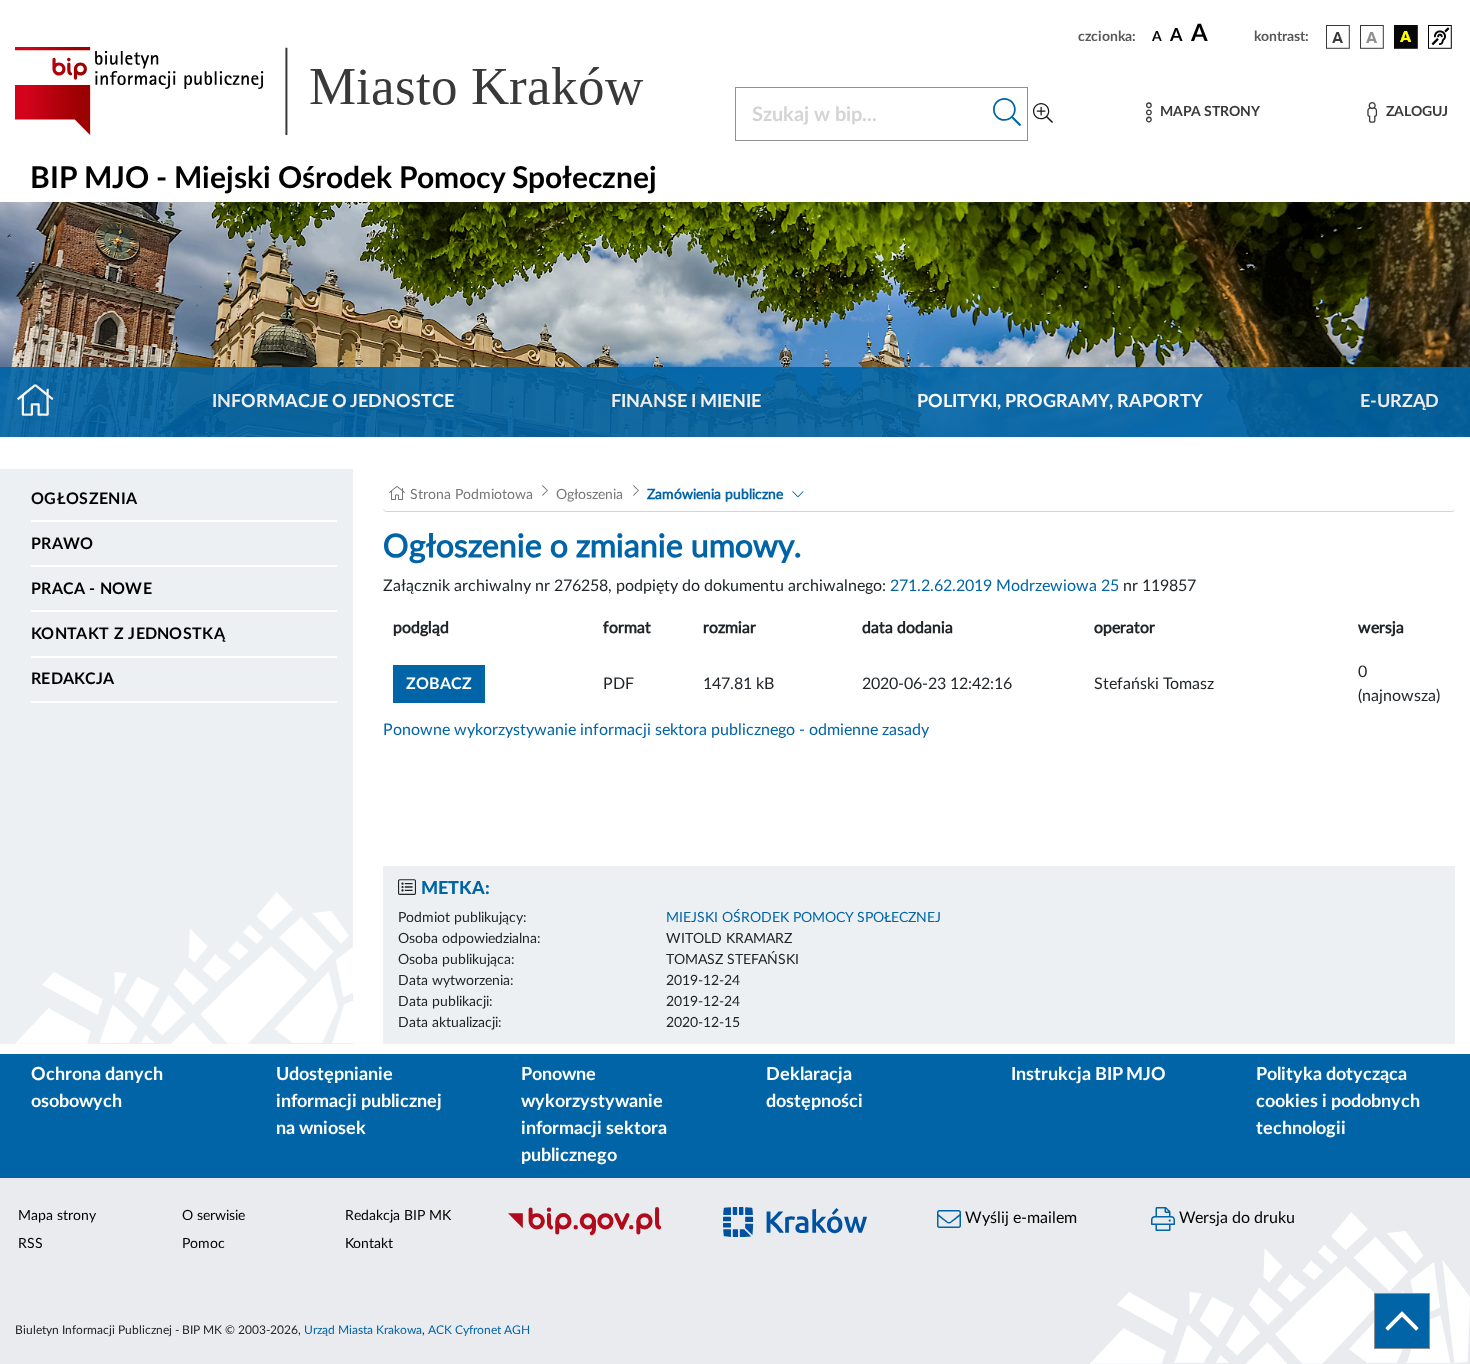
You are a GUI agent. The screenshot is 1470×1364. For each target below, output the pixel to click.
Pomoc (203, 1244)
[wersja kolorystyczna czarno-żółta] (1406, 37)
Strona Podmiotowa (471, 495)
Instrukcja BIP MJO (1088, 1075)
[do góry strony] (1402, 1321)
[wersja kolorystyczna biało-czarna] (1372, 37)
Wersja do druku (1235, 1218)
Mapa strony (57, 1216)
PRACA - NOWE (91, 589)
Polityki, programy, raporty (1060, 402)
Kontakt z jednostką (128, 634)
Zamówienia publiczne (715, 495)
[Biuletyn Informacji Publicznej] (597, 1233)
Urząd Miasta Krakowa (363, 1330)
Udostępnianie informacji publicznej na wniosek (359, 1102)
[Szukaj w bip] (1007, 114)
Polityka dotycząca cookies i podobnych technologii (1338, 1102)
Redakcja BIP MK (398, 1216)
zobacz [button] (445, 683)
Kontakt (369, 1244)
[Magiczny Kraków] (811, 1233)
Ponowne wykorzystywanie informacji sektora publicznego (594, 1115)
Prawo (62, 544)
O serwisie (213, 1216)
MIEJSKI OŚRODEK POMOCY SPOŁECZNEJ (803, 918)
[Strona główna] (43, 402)
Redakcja (73, 679)
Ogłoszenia (84, 499)
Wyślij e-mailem (1019, 1218)
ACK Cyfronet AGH (479, 1330)
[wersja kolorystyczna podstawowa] (1338, 37)
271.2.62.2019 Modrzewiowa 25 (1004, 586)
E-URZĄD (1399, 402)
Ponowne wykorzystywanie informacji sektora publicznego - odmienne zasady (656, 730)
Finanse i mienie (686, 402)
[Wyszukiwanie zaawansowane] (1043, 114)
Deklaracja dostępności (814, 1088)
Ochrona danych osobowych (97, 1088)
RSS (30, 1244)
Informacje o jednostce (333, 402)
